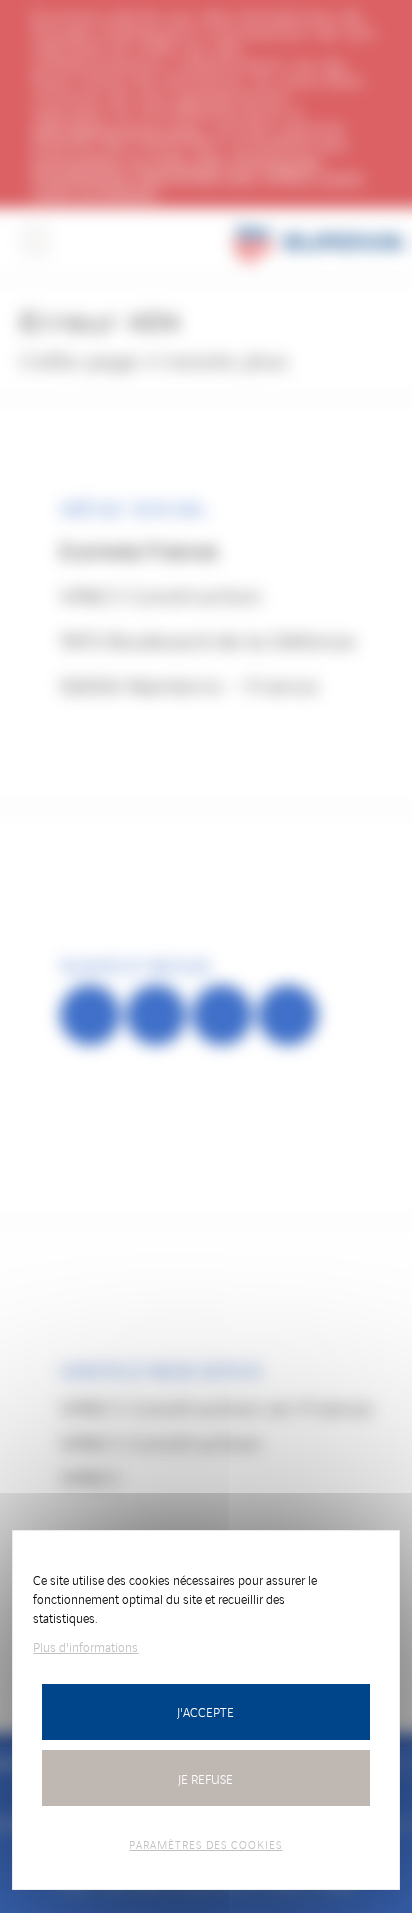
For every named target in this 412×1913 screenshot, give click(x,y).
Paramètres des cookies (205, 1844)
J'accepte (205, 1711)
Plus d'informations (85, 1646)
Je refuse (205, 1778)
